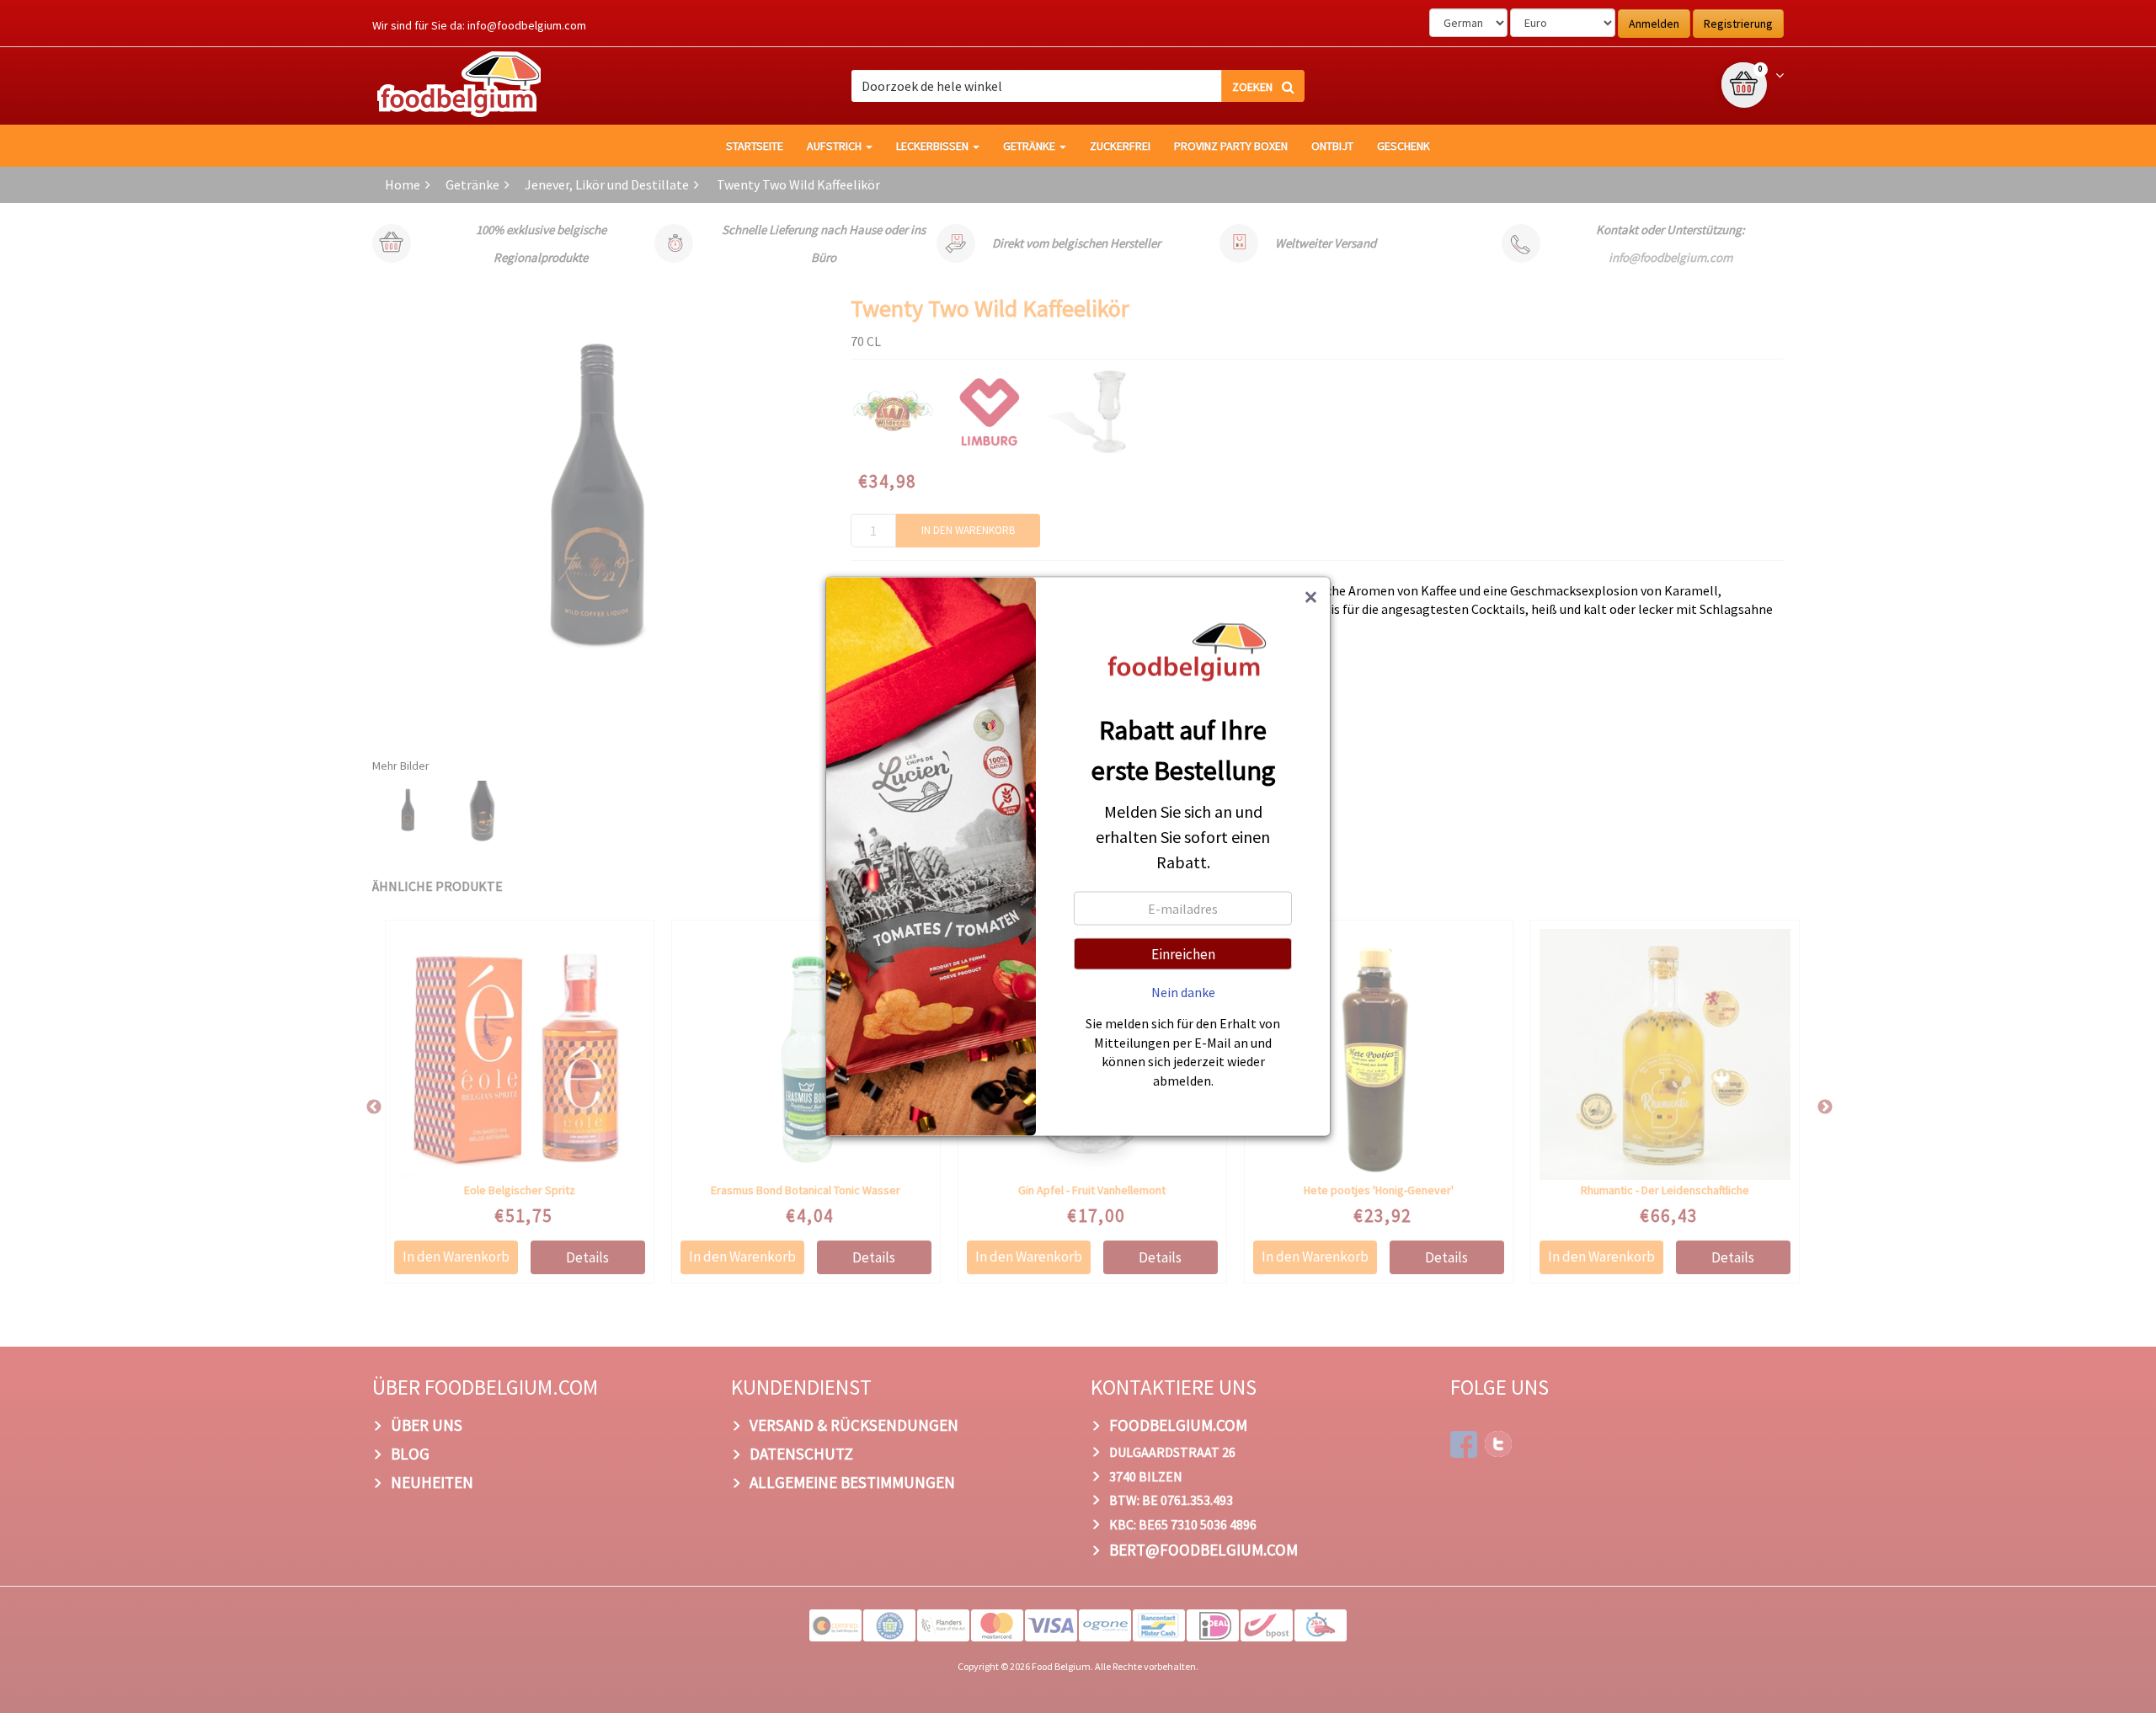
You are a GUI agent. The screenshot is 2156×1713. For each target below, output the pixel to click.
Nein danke (1183, 992)
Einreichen (1183, 954)
